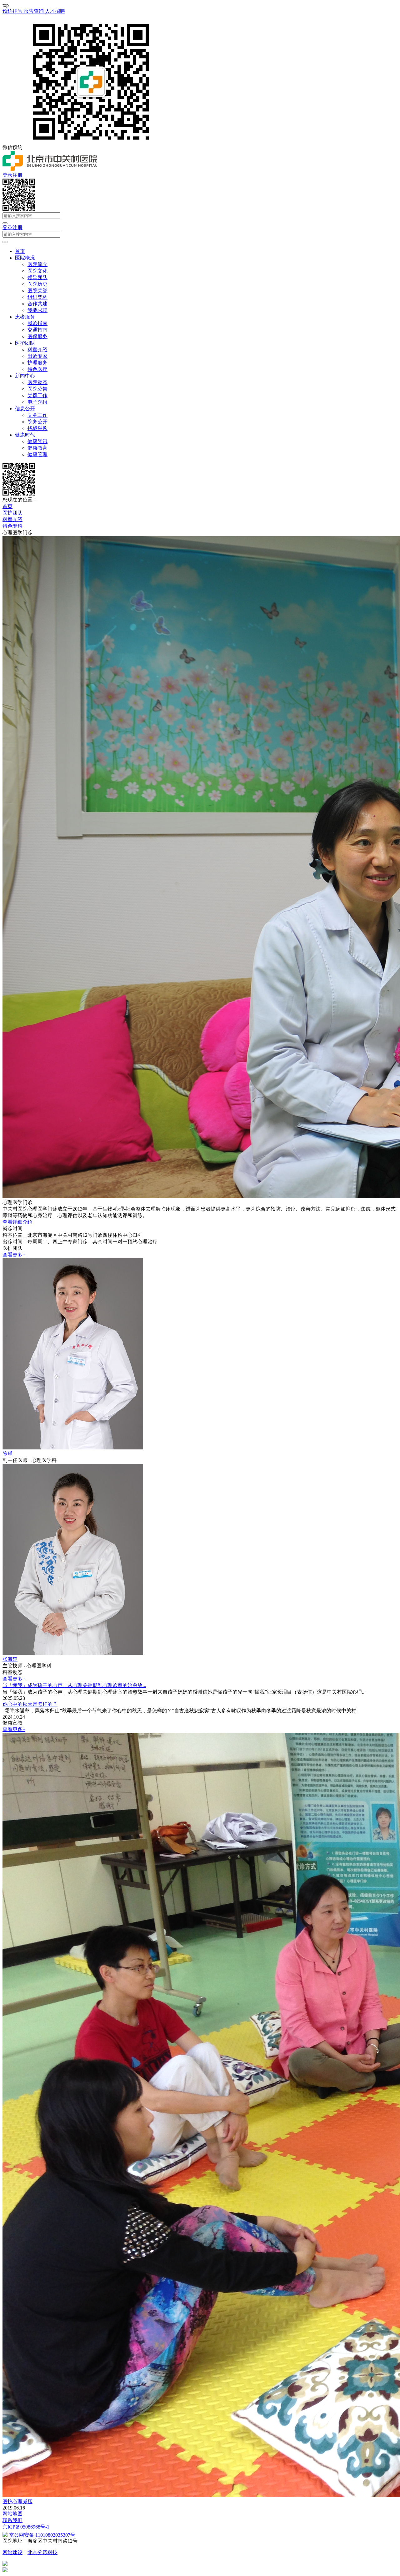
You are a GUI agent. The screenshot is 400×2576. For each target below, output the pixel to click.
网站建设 (12, 2552)
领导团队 (37, 277)
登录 (7, 175)
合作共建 (37, 304)
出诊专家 (37, 356)
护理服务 (37, 363)
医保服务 (37, 336)
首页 (20, 251)
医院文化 (37, 271)
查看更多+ (14, 1255)
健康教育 (37, 448)
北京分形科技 (42, 2552)
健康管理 (37, 454)
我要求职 (37, 310)
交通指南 (37, 330)
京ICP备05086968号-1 (26, 2527)
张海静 (10, 1659)
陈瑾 (7, 1454)
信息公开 (25, 409)
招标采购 (37, 428)
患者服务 (25, 317)
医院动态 (37, 382)
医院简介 (37, 264)
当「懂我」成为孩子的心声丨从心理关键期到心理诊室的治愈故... (74, 1685)
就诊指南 (37, 323)
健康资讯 (37, 441)
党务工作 (37, 415)
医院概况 (25, 258)
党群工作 (37, 395)
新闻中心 (25, 376)
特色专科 (12, 526)
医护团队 (25, 343)
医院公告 (37, 389)
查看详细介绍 (17, 1222)
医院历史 (37, 284)
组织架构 (37, 297)
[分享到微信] (19, 209)
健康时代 (25, 435)
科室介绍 (37, 350)
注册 (17, 175)
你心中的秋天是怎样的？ (30, 1704)
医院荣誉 (37, 291)
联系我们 (12, 2520)
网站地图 (12, 2514)
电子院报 (37, 402)
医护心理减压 (17, 2502)
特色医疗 (37, 369)
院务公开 (37, 422)
